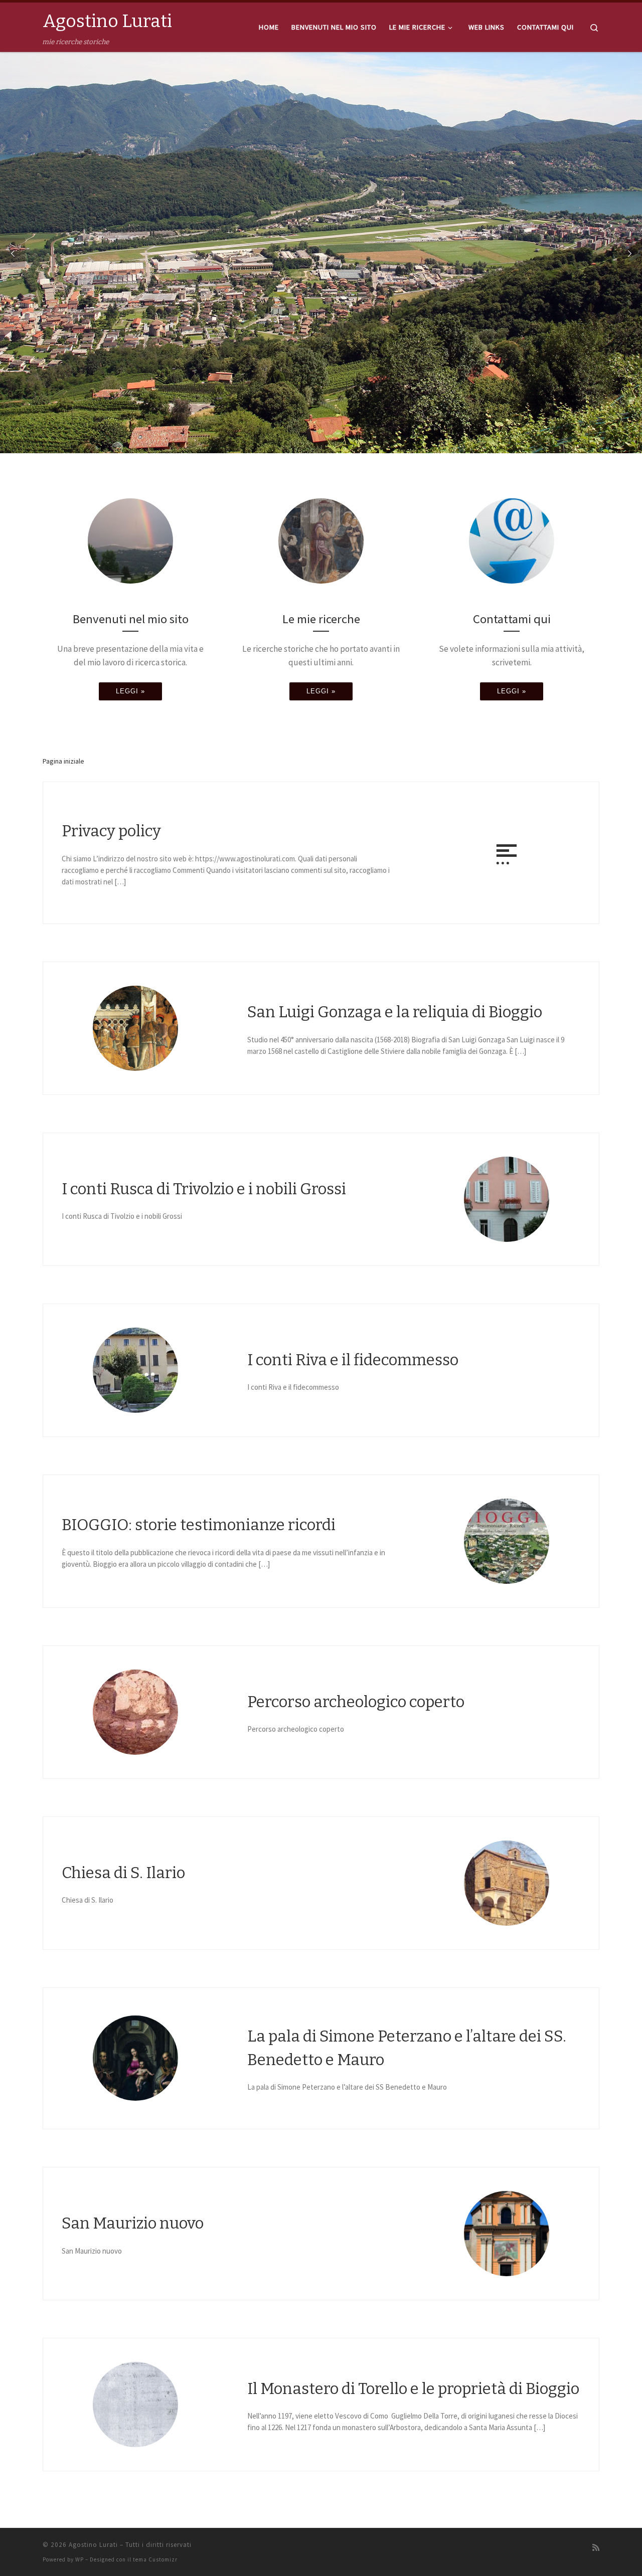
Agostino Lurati (93, 2545)
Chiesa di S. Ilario (123, 1873)
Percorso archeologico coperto (356, 1702)
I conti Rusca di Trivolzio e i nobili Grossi (204, 1189)
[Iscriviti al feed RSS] (596, 2548)
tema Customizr (155, 2559)
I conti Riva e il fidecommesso (353, 1360)
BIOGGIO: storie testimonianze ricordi (199, 1525)
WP (79, 2559)
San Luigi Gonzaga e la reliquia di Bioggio (395, 1012)
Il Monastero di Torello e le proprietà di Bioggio (413, 2389)
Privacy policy (111, 831)
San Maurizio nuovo (133, 2223)
